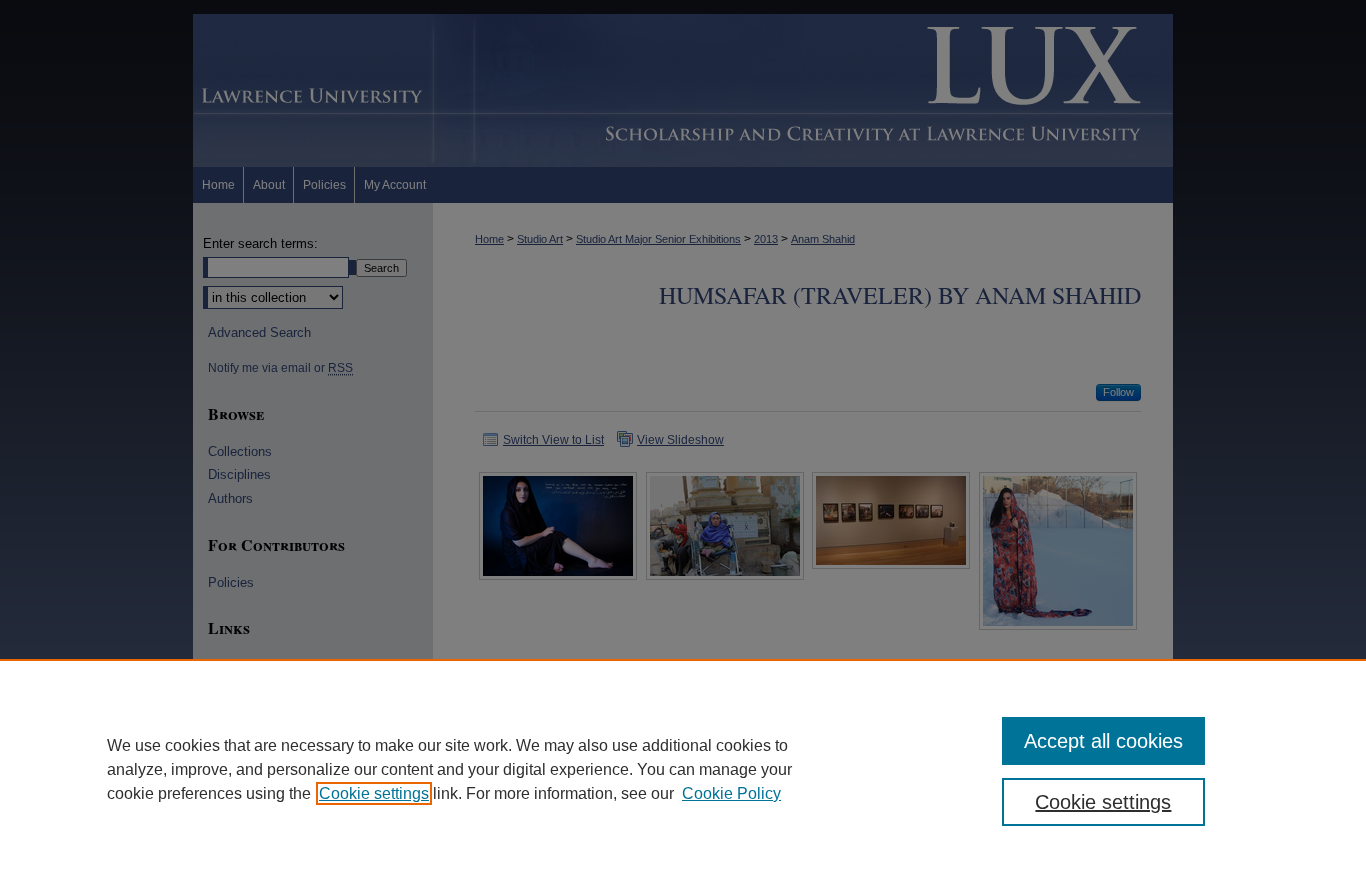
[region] (683, 769)
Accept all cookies (1103, 741)
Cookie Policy (731, 793)
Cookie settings (374, 793)
